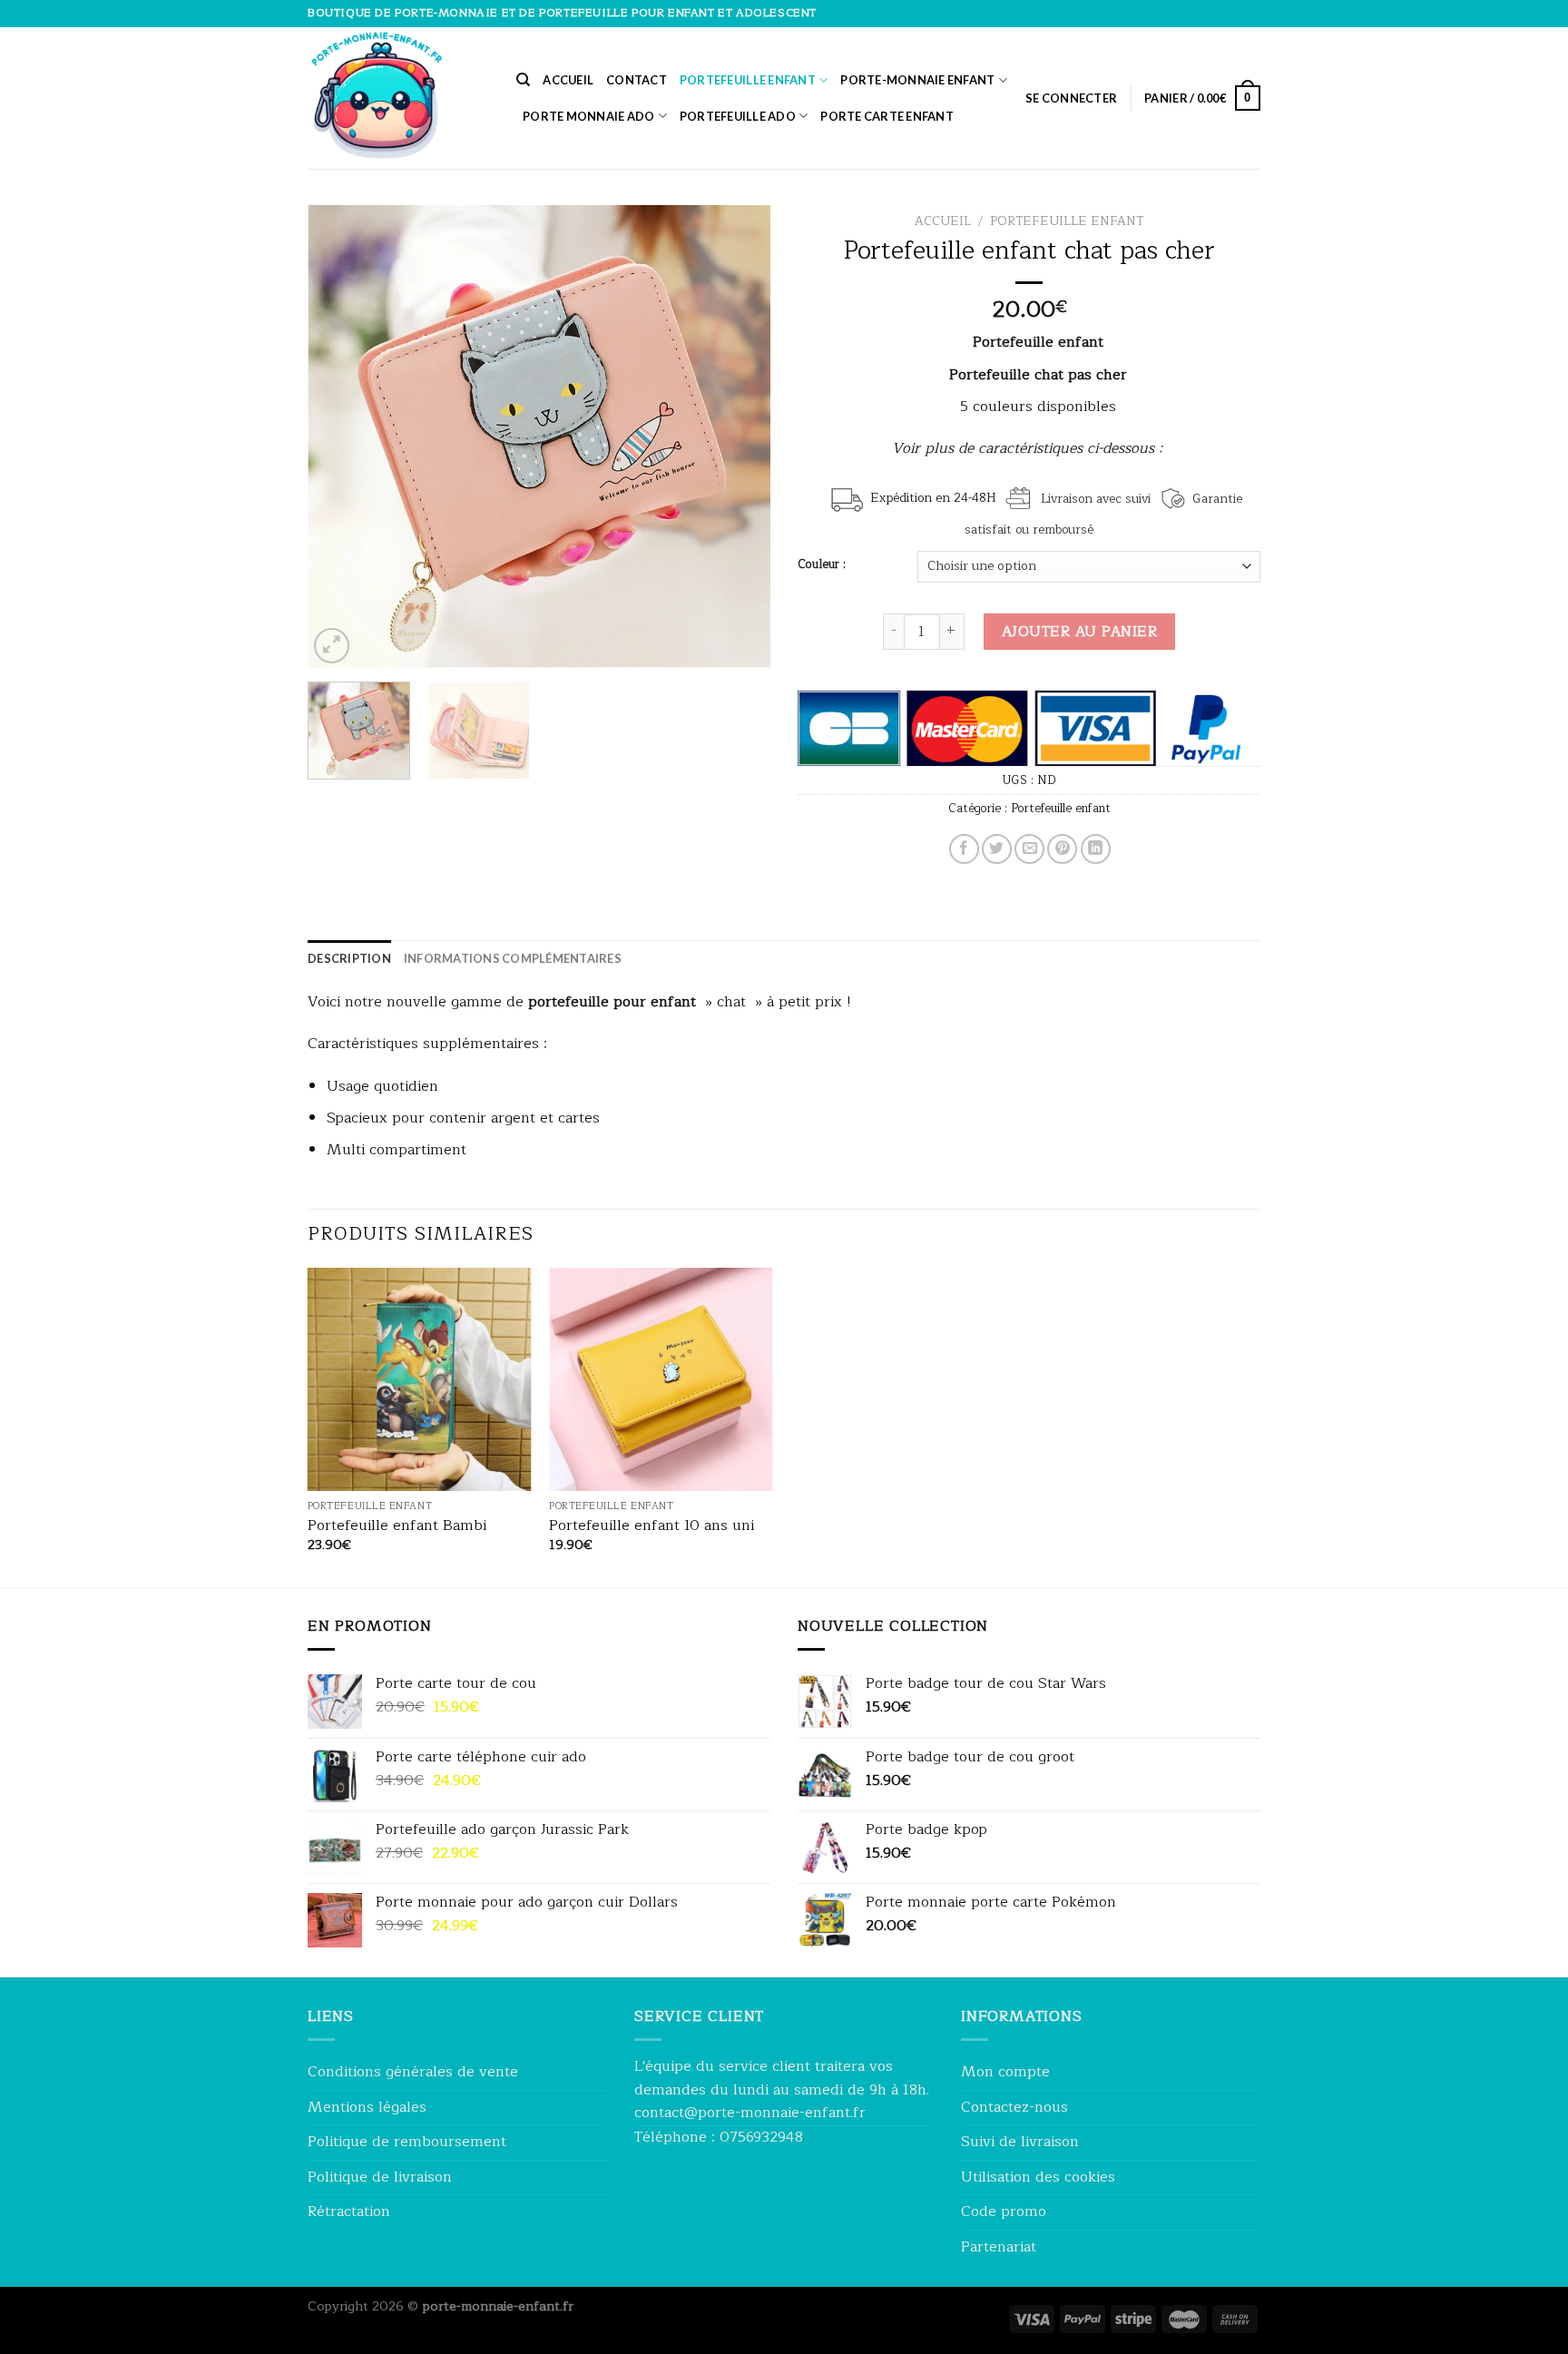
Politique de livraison (380, 2177)
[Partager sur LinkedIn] (1096, 849)
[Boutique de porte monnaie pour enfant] (398, 98)
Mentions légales (367, 2107)
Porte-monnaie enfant (917, 80)
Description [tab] (349, 958)
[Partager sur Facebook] (964, 849)
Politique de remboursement (407, 2142)
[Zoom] (332, 646)
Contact (637, 80)
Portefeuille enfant (748, 80)
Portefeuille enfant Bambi (397, 1526)
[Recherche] (523, 80)
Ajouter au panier (1079, 632)
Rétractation (349, 2212)
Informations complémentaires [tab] (513, 958)
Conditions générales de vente (413, 2072)
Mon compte (1005, 2072)
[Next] (739, 436)
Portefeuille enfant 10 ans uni (652, 1526)
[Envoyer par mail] (1029, 849)
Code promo (1004, 2212)
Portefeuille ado (738, 116)
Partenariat (999, 2247)
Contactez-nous (1014, 2107)
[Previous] (339, 436)
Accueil (568, 80)
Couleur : (822, 564)
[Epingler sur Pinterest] (1062, 849)
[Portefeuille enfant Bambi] (420, 1380)
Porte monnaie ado (588, 116)
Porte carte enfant (887, 116)
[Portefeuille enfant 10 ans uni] (661, 1380)
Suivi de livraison (1020, 2142)
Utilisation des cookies (1038, 2177)
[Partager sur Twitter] (997, 849)
